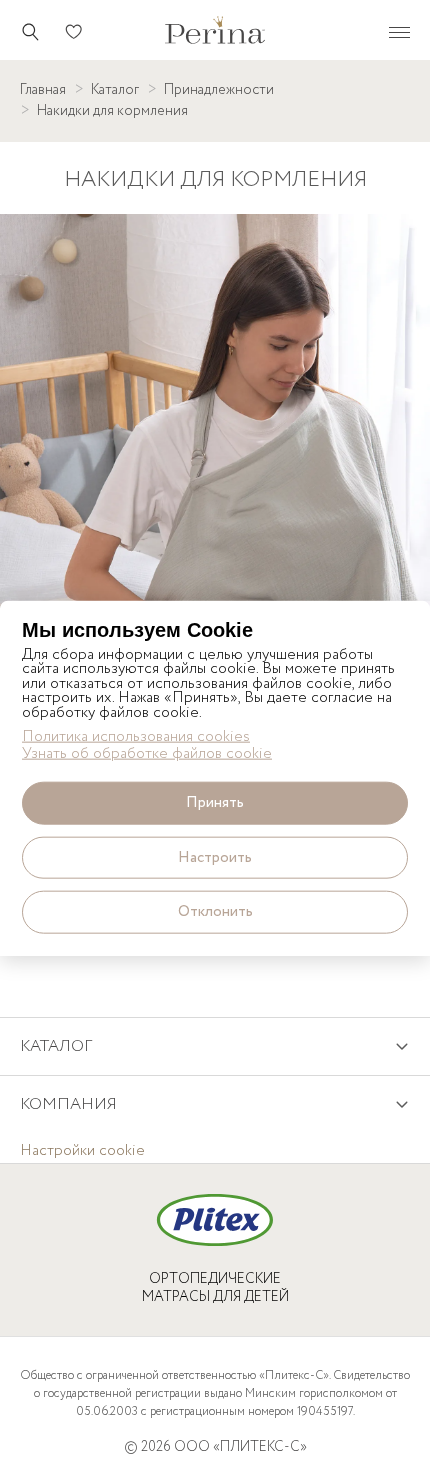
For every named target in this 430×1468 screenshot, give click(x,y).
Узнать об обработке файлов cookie (147, 754)
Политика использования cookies (136, 737)
